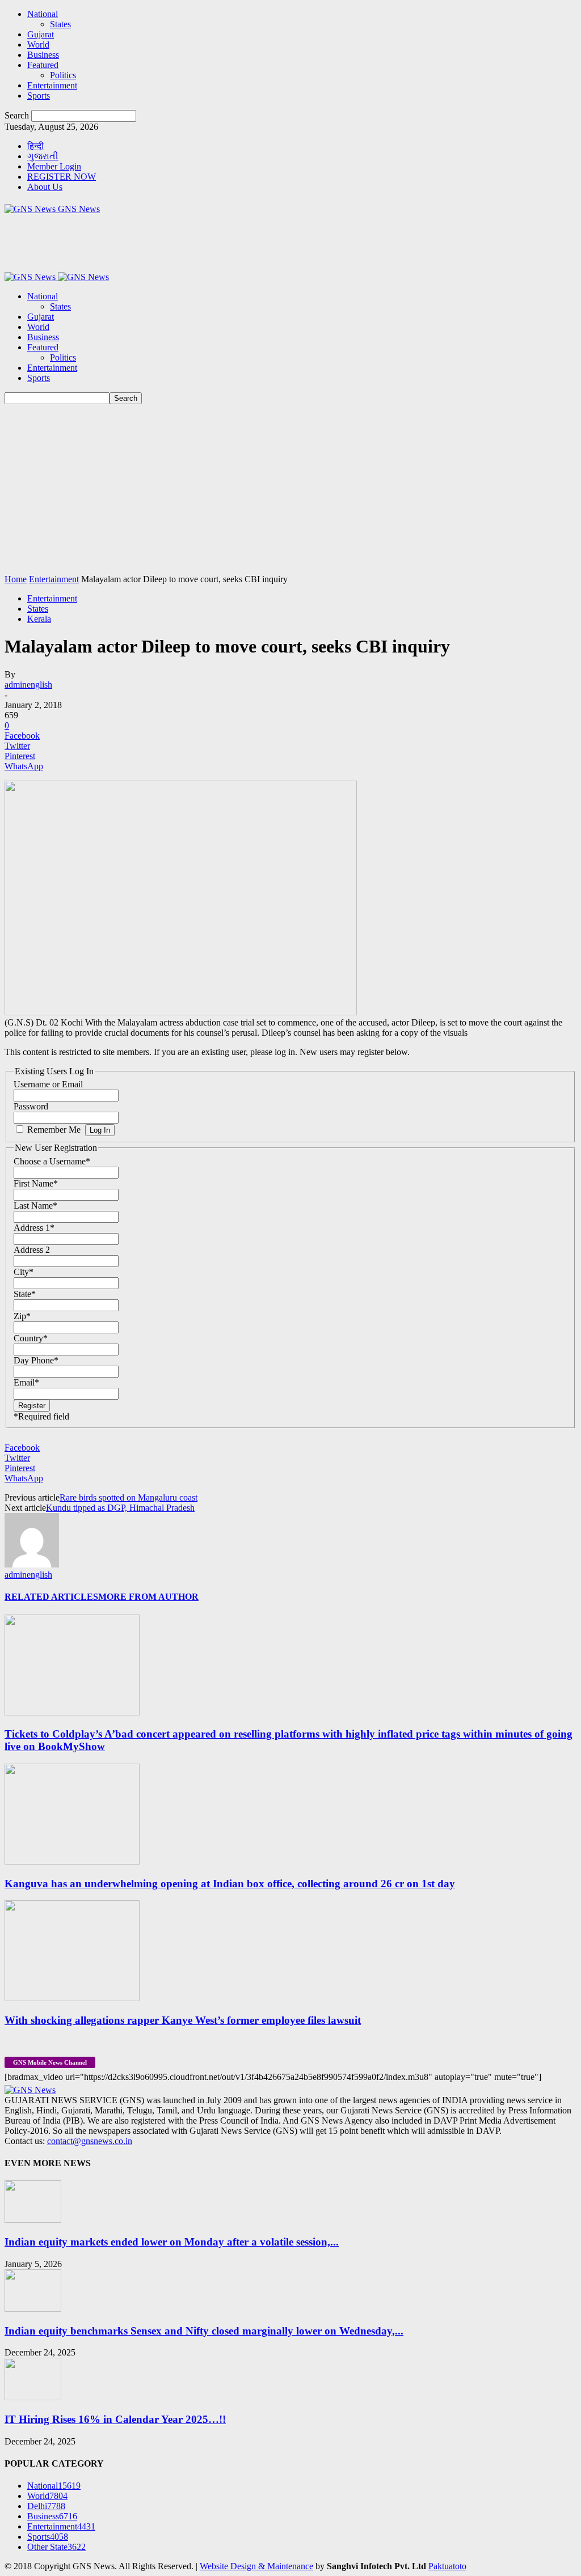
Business (43, 55)
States (60, 24)
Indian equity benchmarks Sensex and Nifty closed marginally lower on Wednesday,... (204, 2331)
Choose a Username (52, 1161)
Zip (22, 1316)
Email (26, 1382)
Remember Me (54, 1130)
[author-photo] (32, 1564)
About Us (45, 187)
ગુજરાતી (43, 156)
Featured (43, 65)
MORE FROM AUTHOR (148, 1597)
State (25, 1294)
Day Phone (36, 1360)
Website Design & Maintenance (256, 2566)
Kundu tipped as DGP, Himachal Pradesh (120, 1508)
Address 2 (32, 1250)
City (24, 1272)
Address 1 (34, 1228)
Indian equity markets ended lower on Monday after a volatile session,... (172, 2242)
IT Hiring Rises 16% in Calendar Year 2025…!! (115, 2419)
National (43, 14)
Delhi (46, 2506)
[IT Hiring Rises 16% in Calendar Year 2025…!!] (33, 2397)
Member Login (54, 166)
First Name (36, 1183)
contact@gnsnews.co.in (90, 2141)
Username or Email (48, 1084)
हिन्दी (35, 146)
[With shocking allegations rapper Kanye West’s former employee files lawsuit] (72, 1998)
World (38, 45)
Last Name (35, 1206)
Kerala (39, 619)
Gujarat (41, 34)
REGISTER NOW (62, 177)
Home (16, 579)
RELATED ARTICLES (51, 1597)
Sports (39, 96)
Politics (63, 75)
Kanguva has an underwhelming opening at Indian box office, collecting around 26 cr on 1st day (230, 1884)
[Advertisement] (290, 489)
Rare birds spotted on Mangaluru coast (129, 1497)
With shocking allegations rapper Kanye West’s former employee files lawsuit (183, 2020)
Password (31, 1106)
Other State (56, 2547)
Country (31, 1338)
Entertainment (52, 85)
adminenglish (28, 685)
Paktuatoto (447, 2566)
